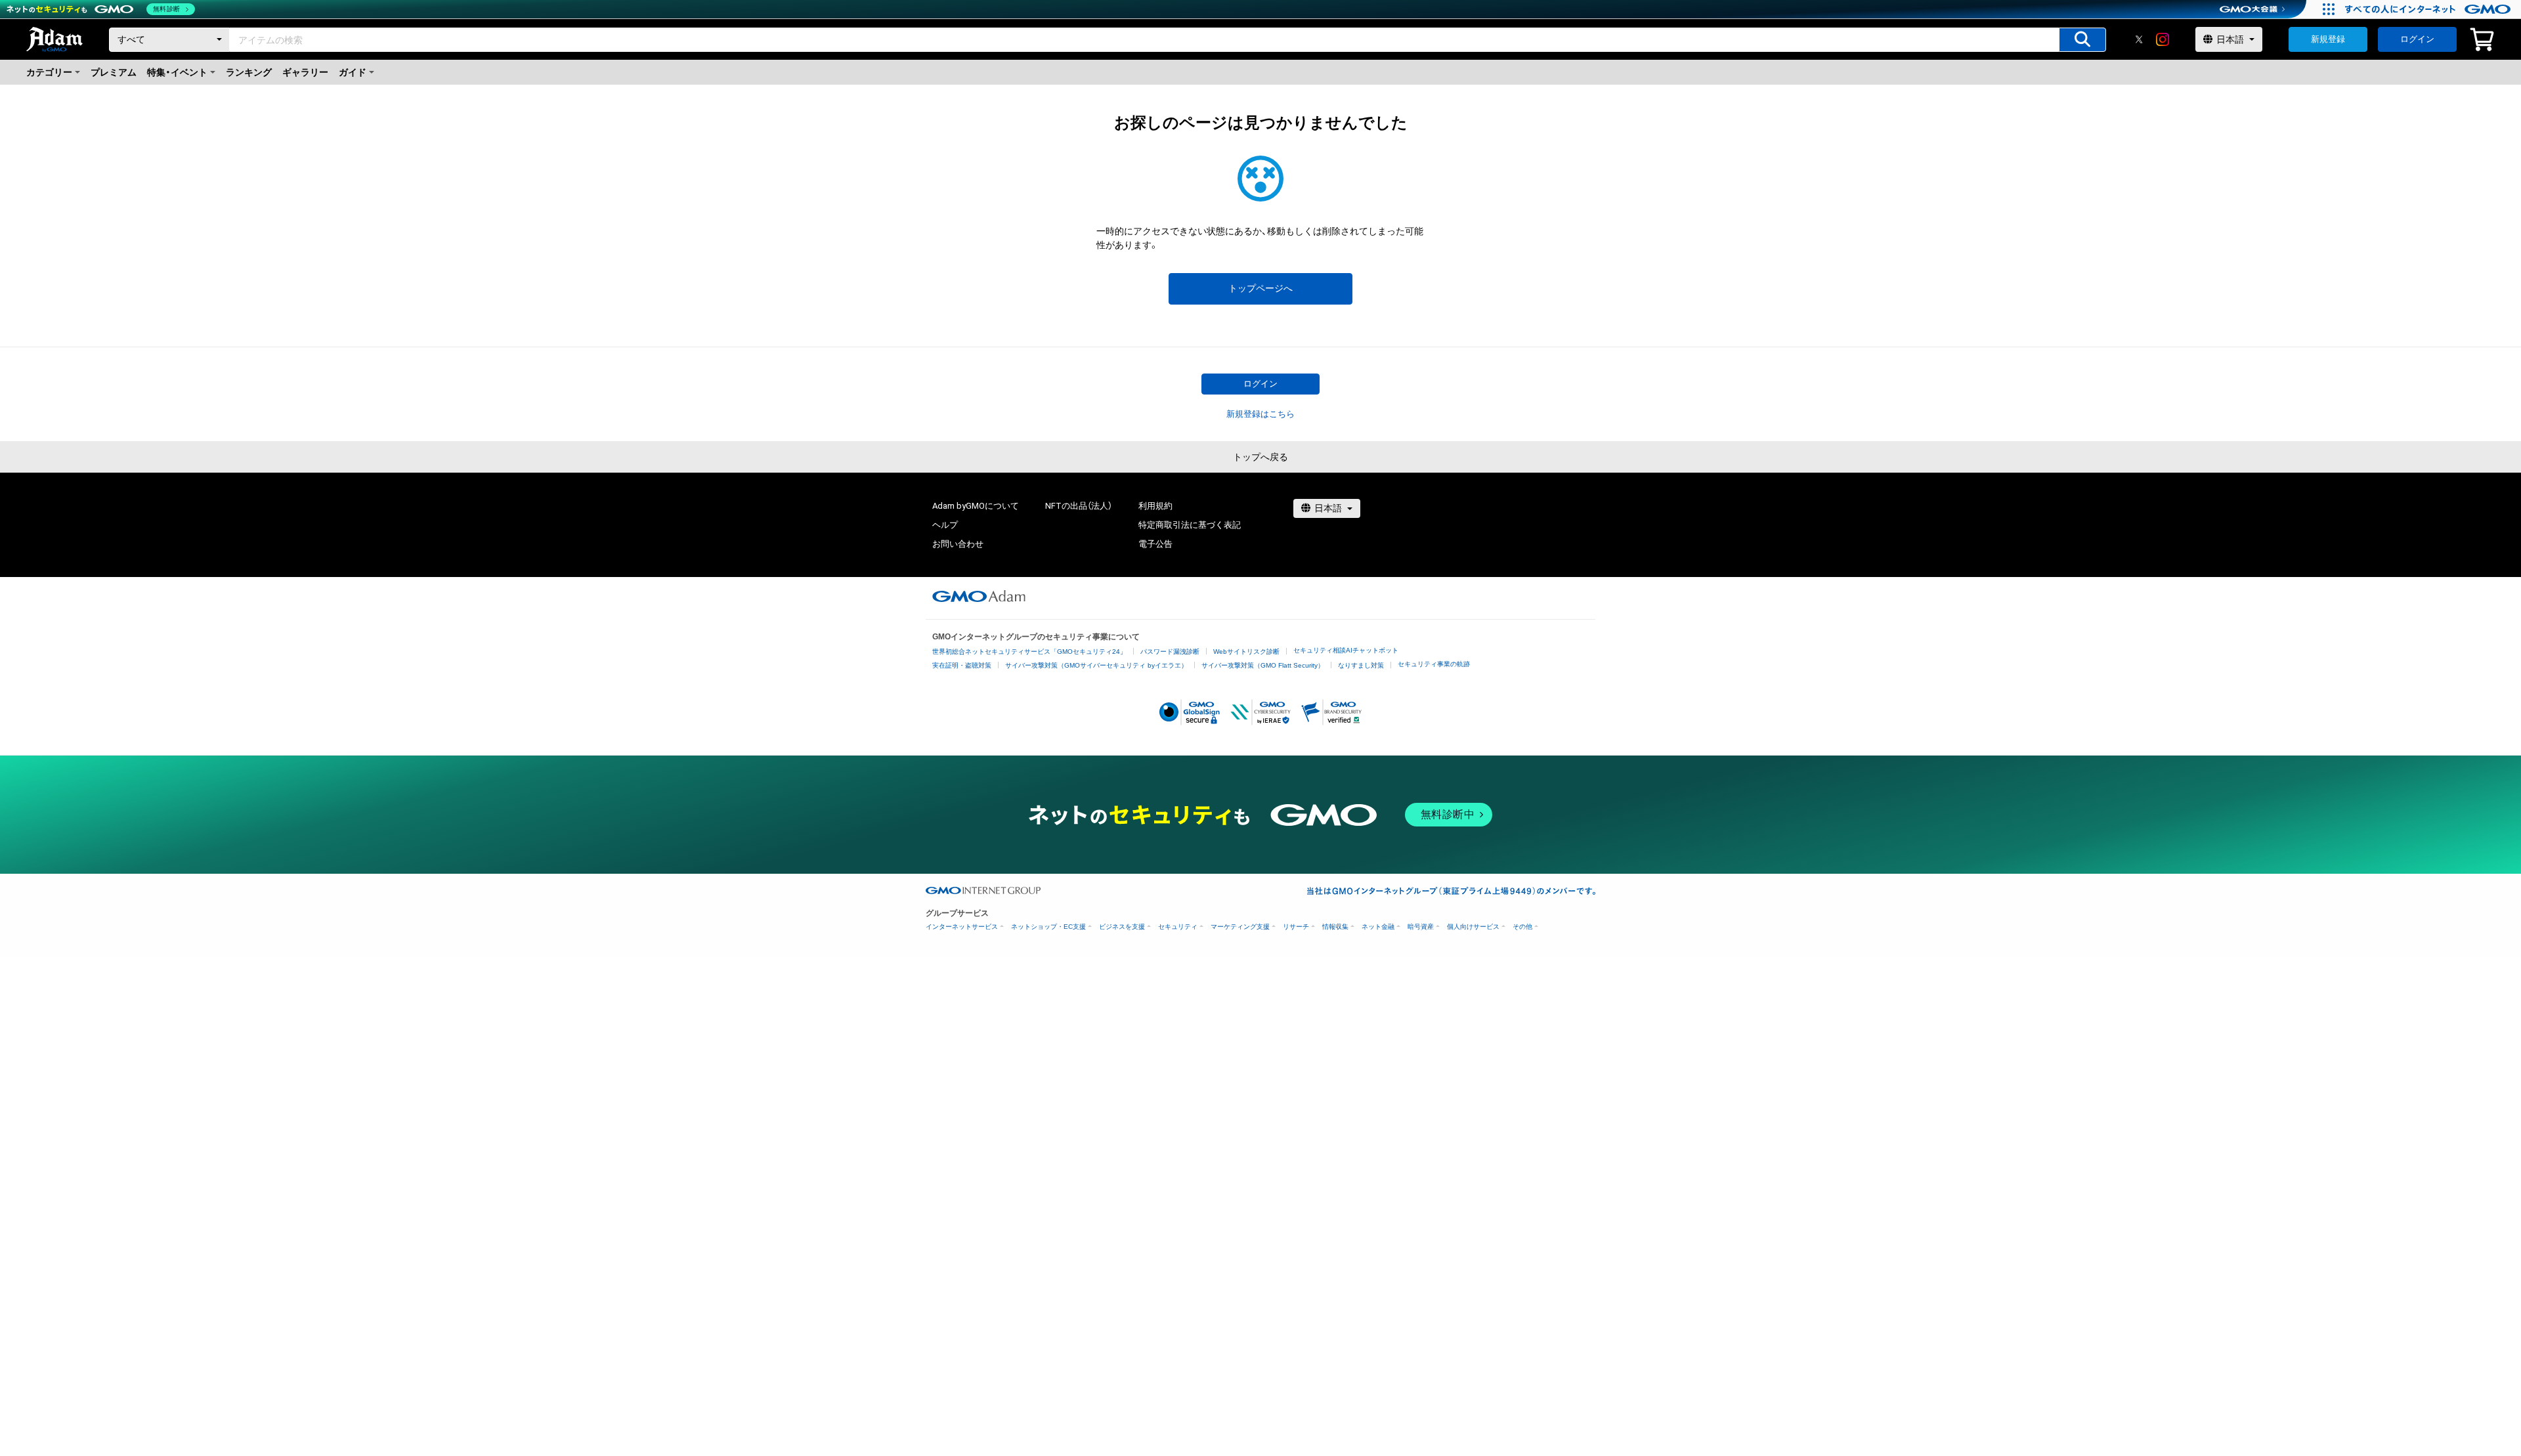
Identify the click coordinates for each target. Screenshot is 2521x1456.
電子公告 (1155, 544)
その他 (1522, 927)
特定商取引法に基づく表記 (1190, 525)
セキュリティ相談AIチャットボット (1346, 650)
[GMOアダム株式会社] (979, 596)
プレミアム (114, 72)
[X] (2139, 39)
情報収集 (1335, 927)
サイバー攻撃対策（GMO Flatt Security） (1263, 665)
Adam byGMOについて (976, 506)
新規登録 (2328, 39)
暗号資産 (1421, 927)
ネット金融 (1378, 927)
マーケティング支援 (1240, 927)
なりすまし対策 (1361, 665)
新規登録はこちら (1260, 414)
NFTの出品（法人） (1079, 506)
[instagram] (2163, 39)
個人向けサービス (1473, 927)
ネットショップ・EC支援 (1048, 927)
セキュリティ (1178, 927)
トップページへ (1260, 288)
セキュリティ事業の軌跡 (1434, 664)
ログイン (2417, 39)
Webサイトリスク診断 (1246, 652)
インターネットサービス (962, 927)
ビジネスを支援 (1122, 927)
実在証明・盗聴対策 (962, 665)
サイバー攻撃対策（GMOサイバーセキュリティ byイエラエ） (1096, 665)
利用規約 (1155, 506)
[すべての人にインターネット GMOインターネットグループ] (2429, 9)
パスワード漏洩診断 (1170, 652)
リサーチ (1296, 927)
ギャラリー (305, 72)
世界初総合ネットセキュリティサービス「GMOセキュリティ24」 (1029, 652)
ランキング (249, 72)
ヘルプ (945, 525)
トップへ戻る (1260, 457)
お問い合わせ (958, 544)
